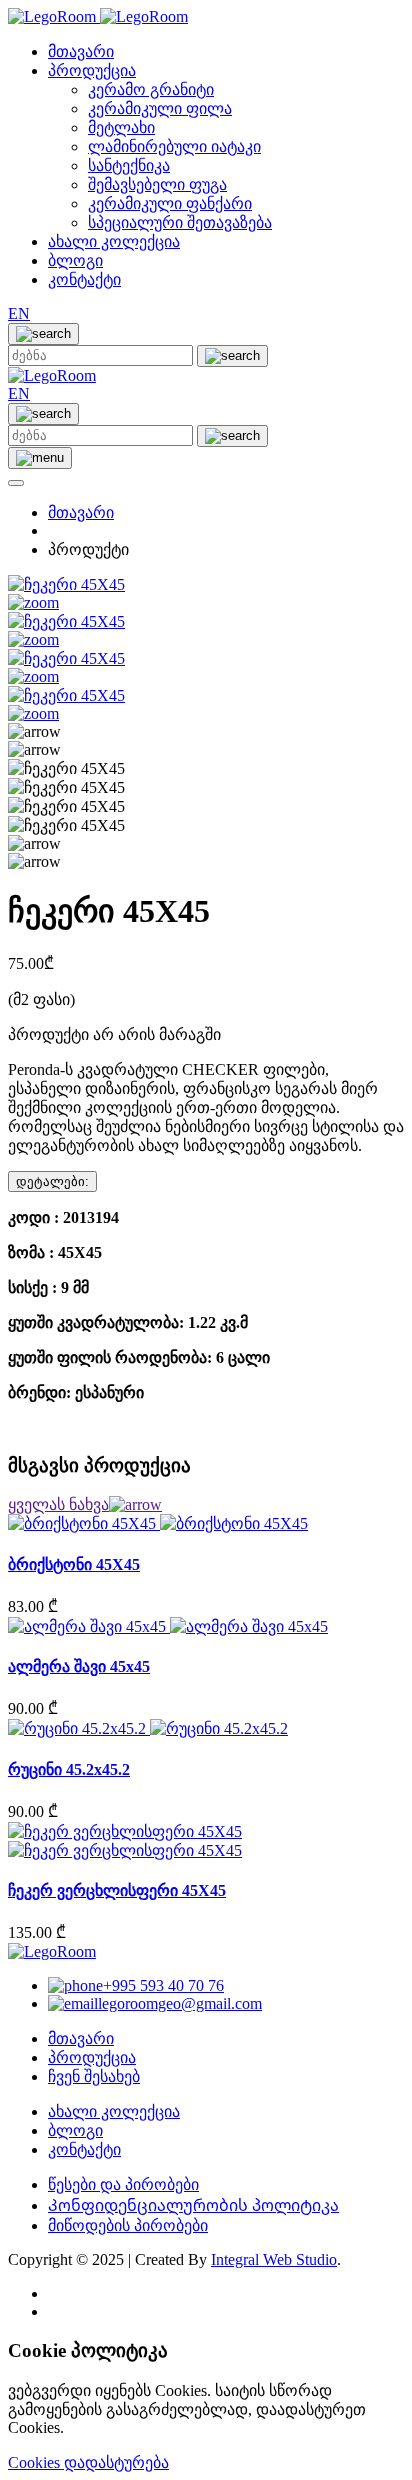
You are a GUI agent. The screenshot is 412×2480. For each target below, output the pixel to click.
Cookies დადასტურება (88, 2462)
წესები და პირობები (123, 2184)
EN (19, 313)
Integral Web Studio (274, 2259)
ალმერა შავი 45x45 (79, 1666)
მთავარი (81, 51)
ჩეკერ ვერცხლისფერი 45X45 (117, 1890)
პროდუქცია (92, 70)
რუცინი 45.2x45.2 (69, 1769)
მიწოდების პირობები (128, 2225)
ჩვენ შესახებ (94, 2076)
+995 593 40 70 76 (163, 1985)
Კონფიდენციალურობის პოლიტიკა (193, 2205)
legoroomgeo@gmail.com (180, 2003)
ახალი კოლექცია (114, 241)
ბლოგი (75, 260)
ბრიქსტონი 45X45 (74, 1564)
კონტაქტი (84, 279)
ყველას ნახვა (58, 1504)
